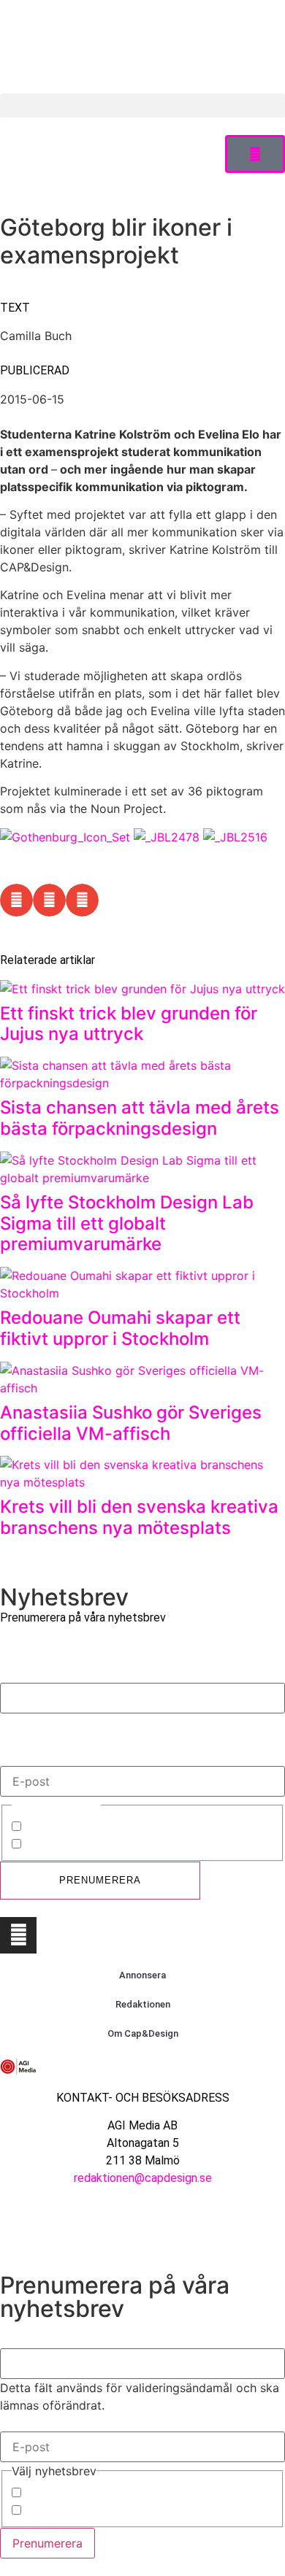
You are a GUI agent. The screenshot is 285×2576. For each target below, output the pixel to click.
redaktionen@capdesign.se (143, 2178)
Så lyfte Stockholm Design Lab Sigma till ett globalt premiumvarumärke (127, 1223)
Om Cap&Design (143, 2033)
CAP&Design (59, 1828)
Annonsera (142, 1975)
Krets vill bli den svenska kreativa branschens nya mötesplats (139, 1517)
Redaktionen (143, 2004)
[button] (142, 105)
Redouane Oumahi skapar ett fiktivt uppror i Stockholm (120, 1328)
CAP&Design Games (80, 1846)
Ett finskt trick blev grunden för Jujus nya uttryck (129, 1024)
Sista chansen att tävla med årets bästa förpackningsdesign (140, 1118)
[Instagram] (18, 1935)
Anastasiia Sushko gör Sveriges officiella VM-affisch (131, 1423)
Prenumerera (100, 1880)
